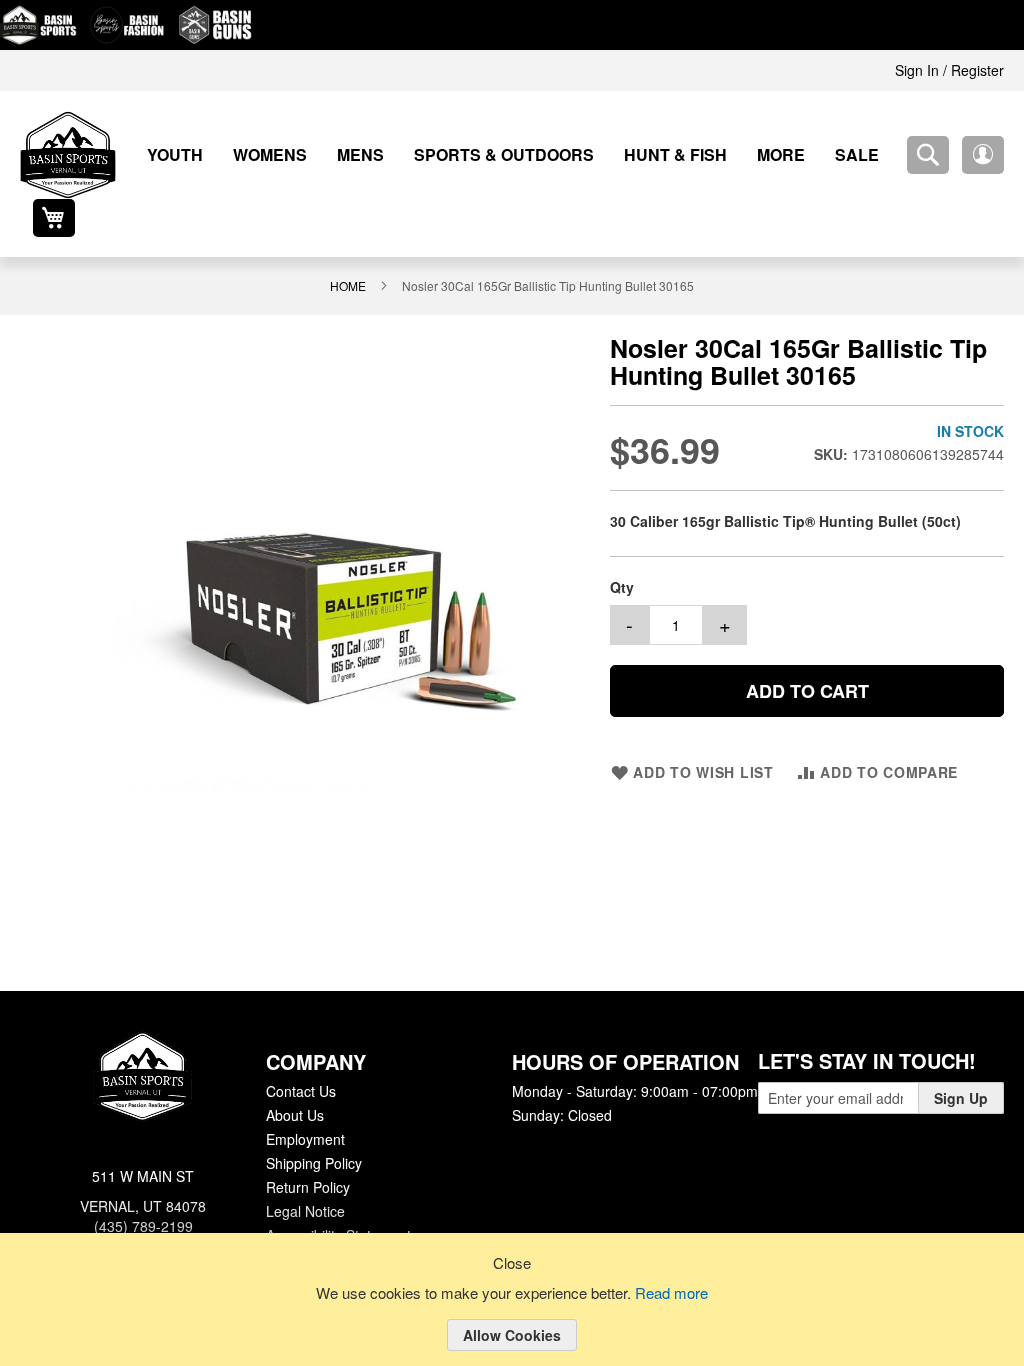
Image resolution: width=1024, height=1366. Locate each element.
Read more (675, 1294)
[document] (512, 1315)
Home (350, 247)
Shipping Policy (313, 1149)
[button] (928, 155)
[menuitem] (168, 154)
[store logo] (68, 155)
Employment (305, 1125)
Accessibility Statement (338, 1221)
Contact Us (300, 1077)
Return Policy (307, 1173)
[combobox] (873, 155)
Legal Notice (304, 1197)
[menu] (486, 154)
